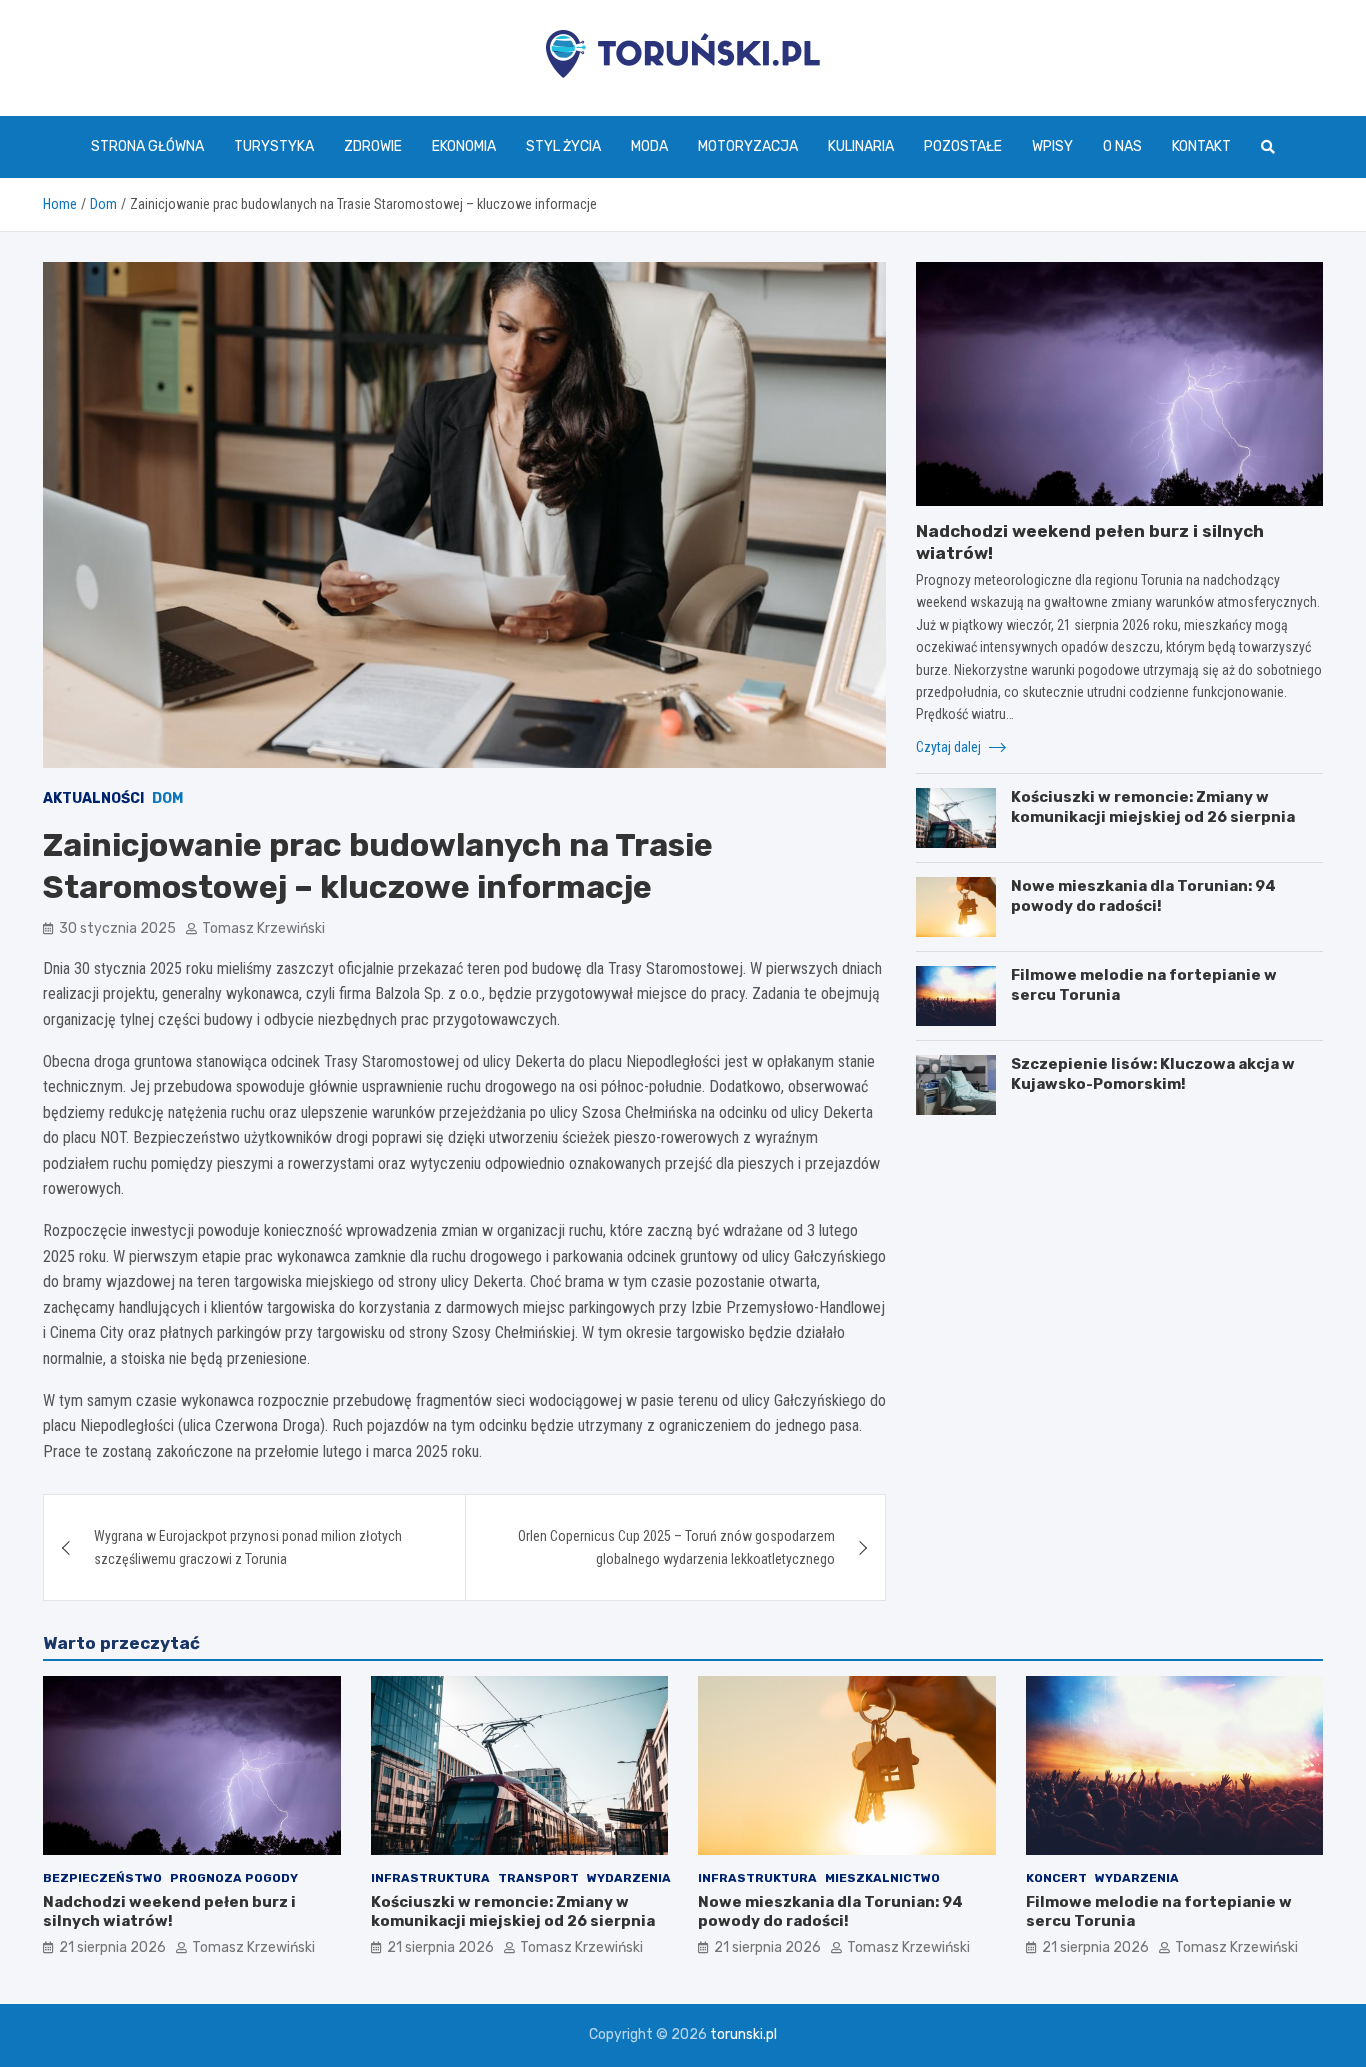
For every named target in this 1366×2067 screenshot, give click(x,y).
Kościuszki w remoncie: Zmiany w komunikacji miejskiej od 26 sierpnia (1153, 807)
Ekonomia (464, 146)
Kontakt (1201, 146)
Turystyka (274, 146)
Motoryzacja (748, 146)
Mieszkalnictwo (882, 1878)
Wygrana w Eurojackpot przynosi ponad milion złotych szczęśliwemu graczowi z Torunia (248, 1547)
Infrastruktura (430, 1878)
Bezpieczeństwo (102, 1878)
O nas (1122, 146)
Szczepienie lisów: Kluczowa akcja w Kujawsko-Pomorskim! (1153, 1074)
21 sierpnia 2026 (112, 1947)
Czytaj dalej (950, 747)
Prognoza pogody (234, 1878)
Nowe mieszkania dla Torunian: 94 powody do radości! (1143, 896)
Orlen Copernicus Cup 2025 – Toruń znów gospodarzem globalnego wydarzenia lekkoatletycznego (676, 1547)
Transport (538, 1878)
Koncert (1056, 1878)
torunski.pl (743, 2034)
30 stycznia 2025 (117, 928)
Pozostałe (963, 146)
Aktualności (93, 798)
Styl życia (563, 146)
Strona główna (147, 146)
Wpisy (1052, 146)
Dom (167, 798)
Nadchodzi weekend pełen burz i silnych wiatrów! (169, 1912)
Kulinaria (861, 146)
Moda (649, 146)
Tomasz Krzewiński (263, 928)
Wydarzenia (629, 1878)
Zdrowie (373, 146)
